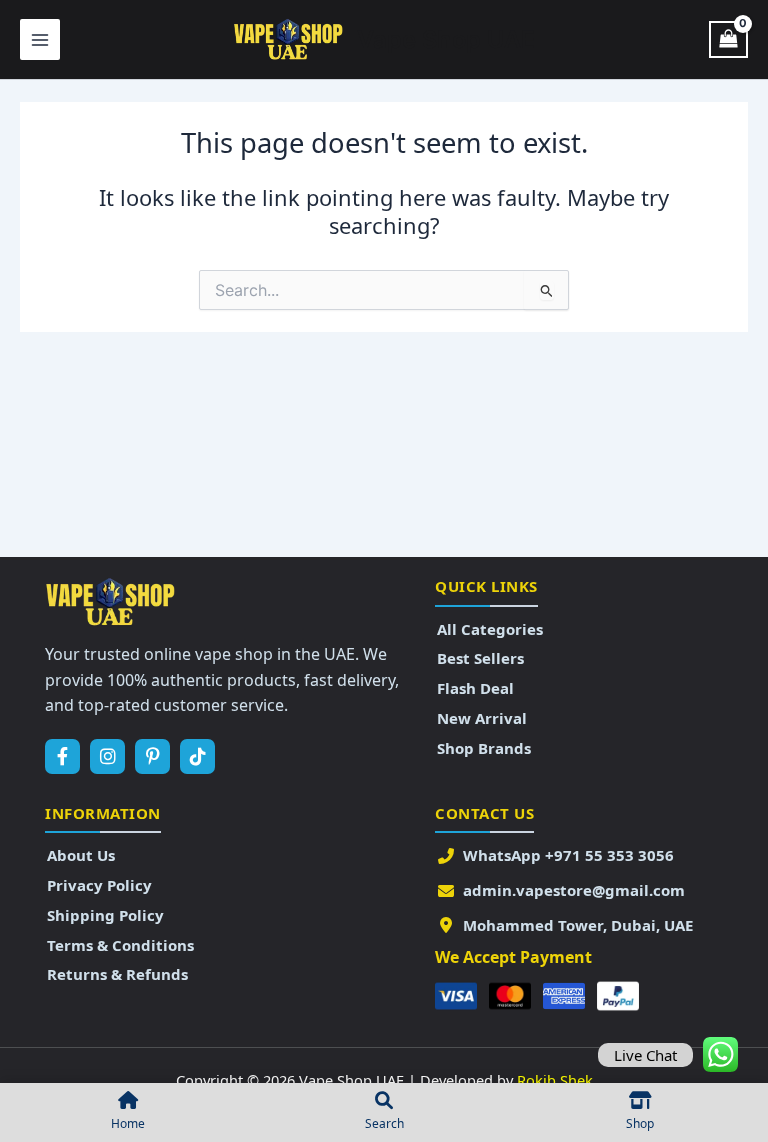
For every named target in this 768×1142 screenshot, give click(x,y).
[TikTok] (197, 756)
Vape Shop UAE (446, 39)
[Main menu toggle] (40, 39)
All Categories (490, 629)
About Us (81, 855)
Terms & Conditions (120, 945)
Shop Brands (484, 748)
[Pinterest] (152, 756)
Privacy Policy (99, 885)
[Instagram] (107, 756)
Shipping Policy (105, 915)
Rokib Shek (555, 1080)
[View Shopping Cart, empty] (728, 40)
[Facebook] (62, 756)
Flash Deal (475, 688)
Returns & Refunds (117, 974)
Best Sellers (480, 658)
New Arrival (482, 718)
